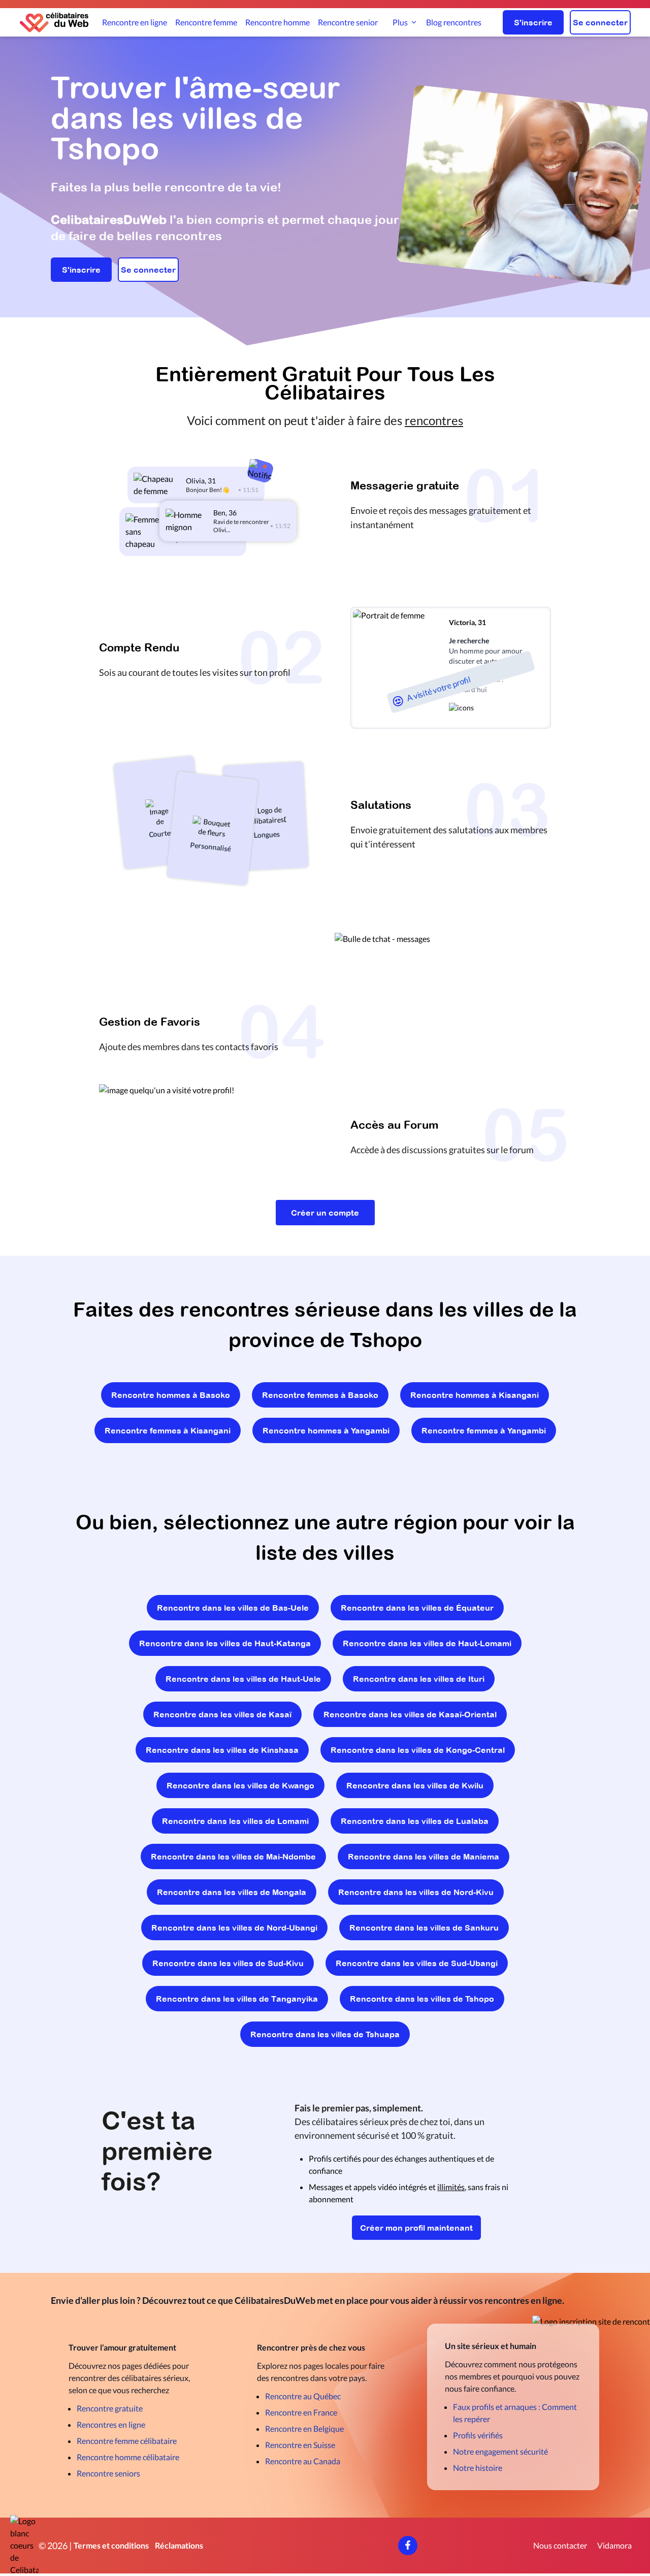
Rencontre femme (206, 22)
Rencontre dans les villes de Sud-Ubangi (417, 1963)
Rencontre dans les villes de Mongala (232, 1892)
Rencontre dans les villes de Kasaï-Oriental (410, 1714)
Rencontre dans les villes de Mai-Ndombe (233, 1856)
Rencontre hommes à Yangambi (326, 1430)
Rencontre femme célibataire (127, 2441)
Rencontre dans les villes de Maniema (424, 1856)
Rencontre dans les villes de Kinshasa (222, 1750)
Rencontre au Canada (303, 2461)
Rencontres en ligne (111, 2424)
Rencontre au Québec (303, 2396)
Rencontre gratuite (110, 2408)
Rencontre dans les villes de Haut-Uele (243, 1679)
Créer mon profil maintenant (416, 2228)
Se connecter (600, 22)
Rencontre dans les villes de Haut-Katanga (225, 1643)
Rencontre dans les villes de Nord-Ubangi (234, 1928)
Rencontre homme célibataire (128, 2457)
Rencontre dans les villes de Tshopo (422, 1999)
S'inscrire (533, 22)
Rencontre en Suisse (300, 2445)
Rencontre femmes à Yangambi (484, 1430)
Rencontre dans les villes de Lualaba (415, 1821)
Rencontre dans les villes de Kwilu (415, 1785)
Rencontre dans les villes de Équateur (417, 1608)
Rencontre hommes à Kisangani (475, 1395)
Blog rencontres (454, 22)
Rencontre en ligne (135, 22)
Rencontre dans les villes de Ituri (419, 1679)
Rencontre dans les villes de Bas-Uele (233, 1608)
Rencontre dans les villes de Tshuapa (325, 2034)
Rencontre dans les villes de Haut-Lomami (427, 1643)
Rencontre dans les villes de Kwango (240, 1785)
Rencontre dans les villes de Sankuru (424, 1928)
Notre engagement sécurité (500, 2451)
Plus (400, 22)
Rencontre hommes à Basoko (171, 1395)
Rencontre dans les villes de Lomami (235, 1821)
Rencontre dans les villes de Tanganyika (237, 1999)
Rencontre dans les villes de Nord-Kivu (416, 1892)
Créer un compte (325, 1213)
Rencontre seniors (108, 2473)
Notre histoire (478, 2468)
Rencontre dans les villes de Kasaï (222, 1714)
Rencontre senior (348, 22)
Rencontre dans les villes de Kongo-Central (418, 1750)
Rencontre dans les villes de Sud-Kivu (228, 1963)
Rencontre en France (301, 2412)
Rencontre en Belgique (304, 2428)
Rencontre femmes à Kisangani (168, 1430)
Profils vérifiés (478, 2435)
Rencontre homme (278, 22)
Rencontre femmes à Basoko (320, 1395)
